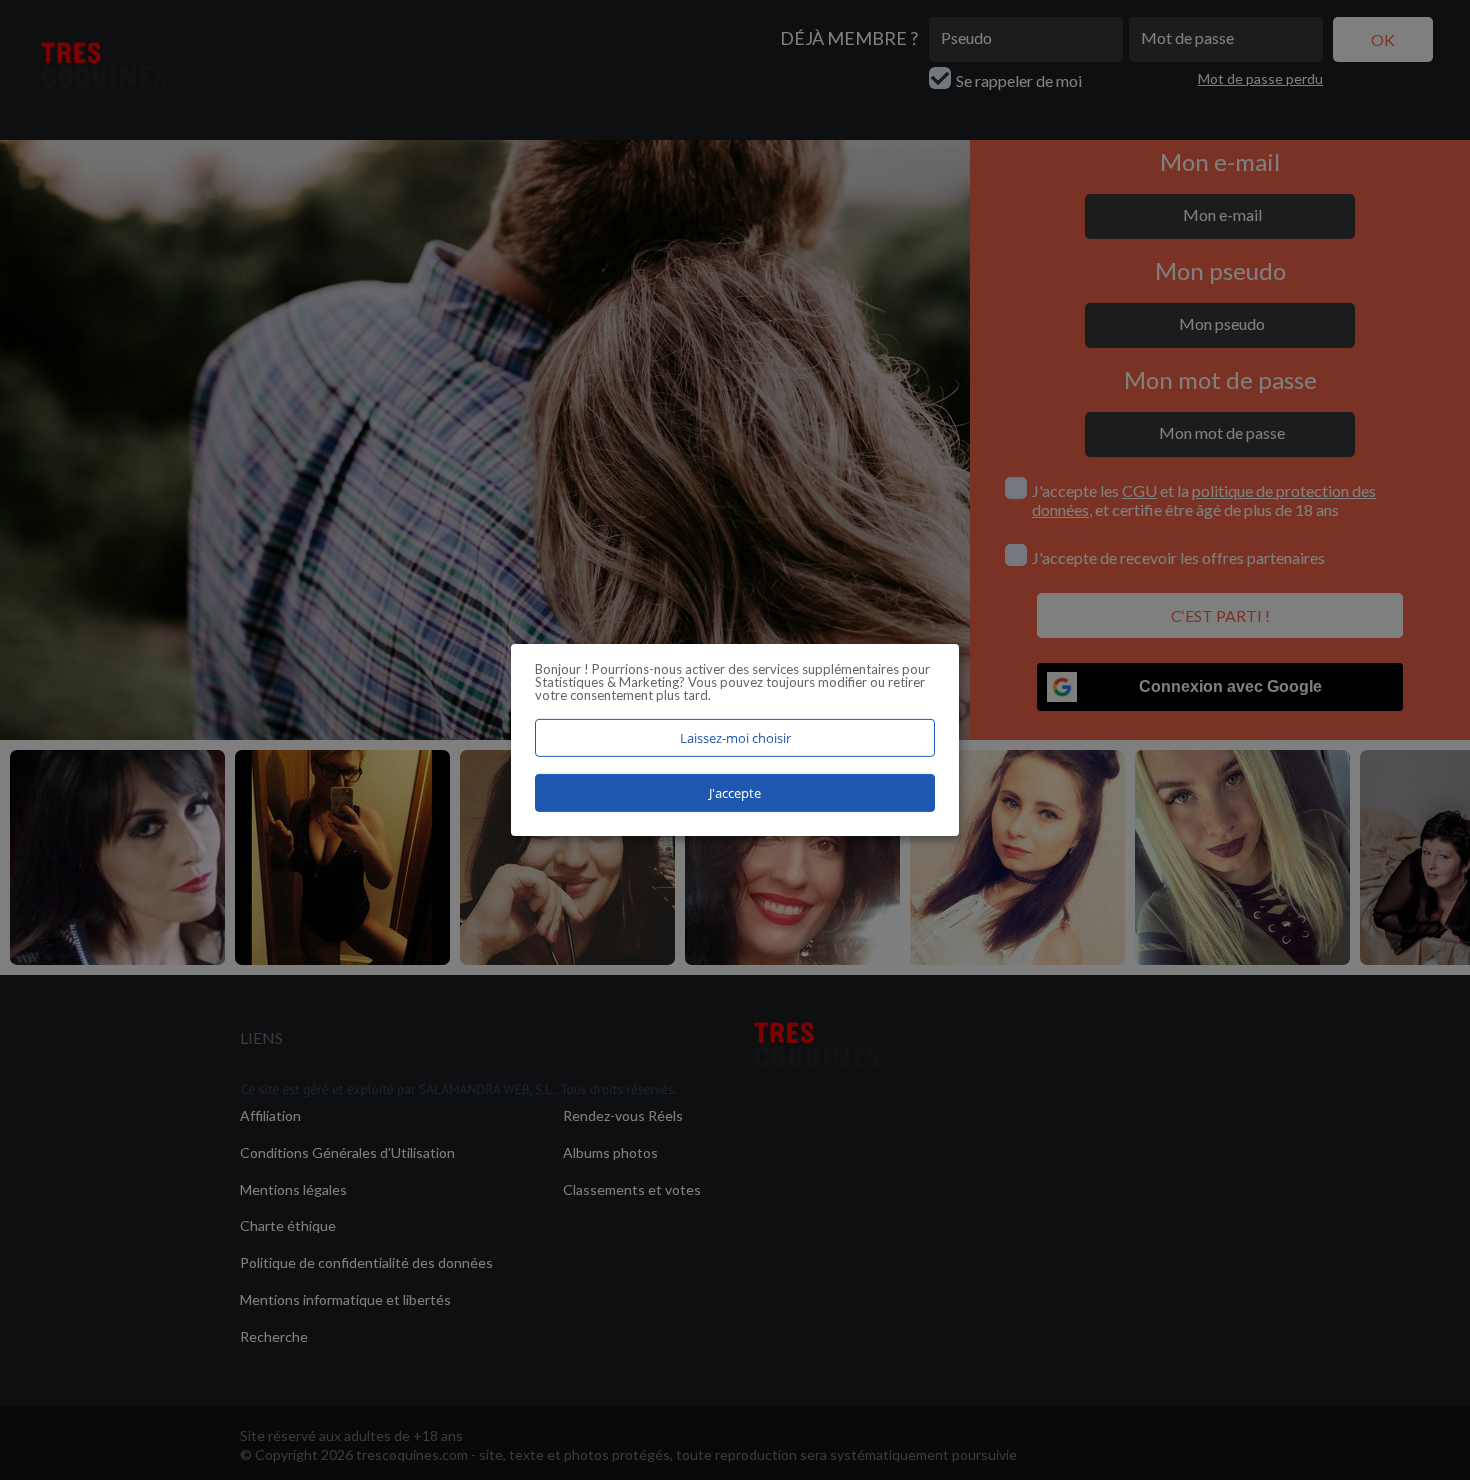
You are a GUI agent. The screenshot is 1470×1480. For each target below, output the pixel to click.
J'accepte (735, 793)
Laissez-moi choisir (735, 738)
